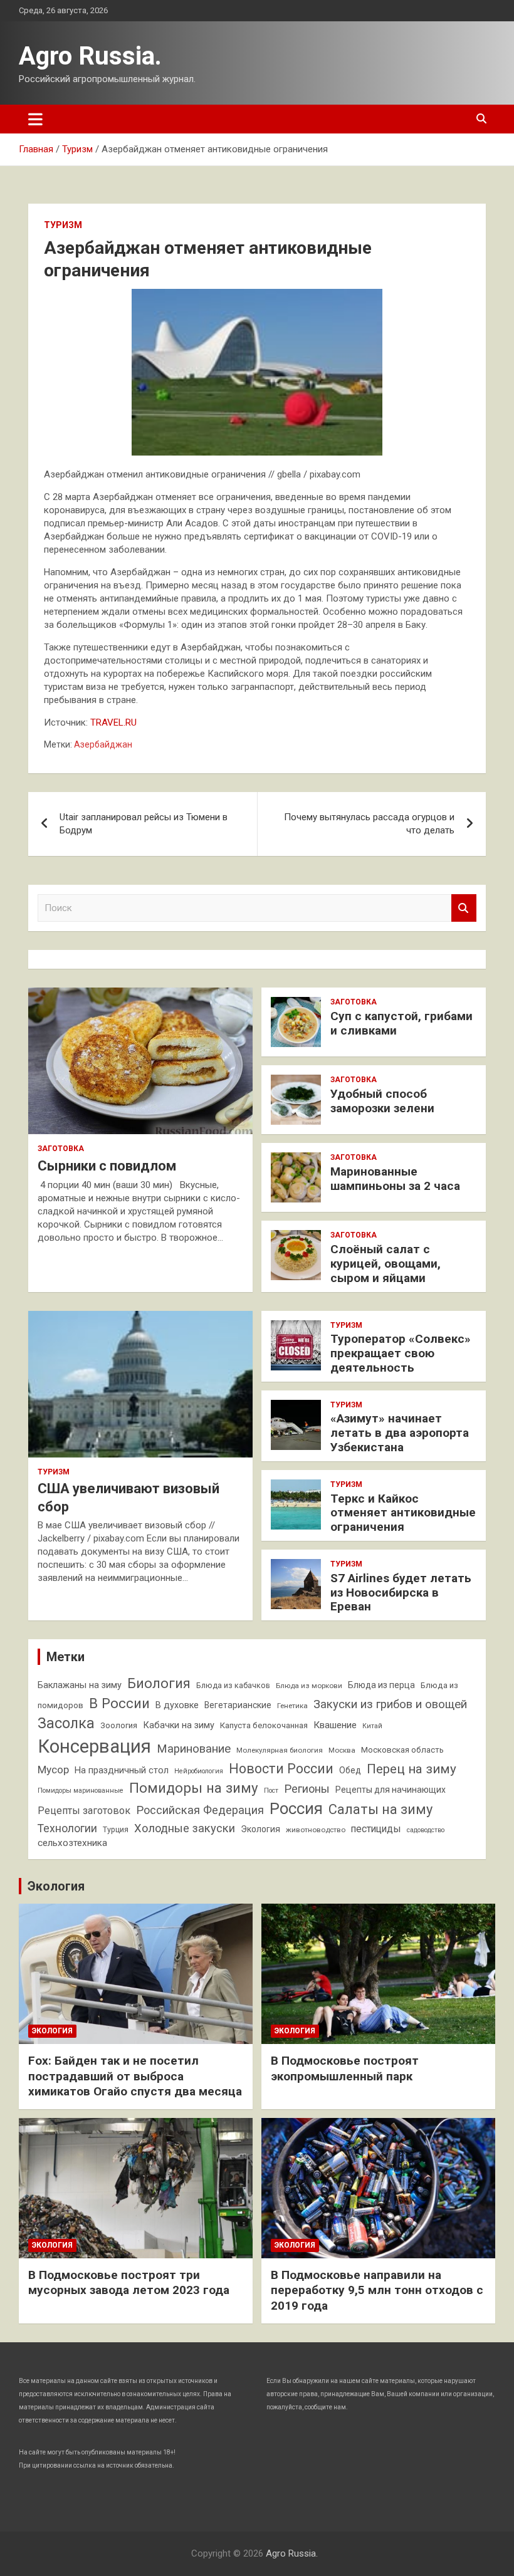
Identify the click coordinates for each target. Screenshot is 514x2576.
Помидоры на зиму (194, 1788)
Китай (372, 1726)
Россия (296, 1808)
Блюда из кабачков (233, 1685)
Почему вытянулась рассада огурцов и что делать (369, 824)
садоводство (426, 1830)
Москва (342, 1750)
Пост (271, 1791)
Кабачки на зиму (179, 1725)
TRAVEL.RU (113, 722)
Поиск (464, 908)
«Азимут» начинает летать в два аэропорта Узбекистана (400, 1433)
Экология (260, 1829)
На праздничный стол (122, 1770)
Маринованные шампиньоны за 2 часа (395, 1179)
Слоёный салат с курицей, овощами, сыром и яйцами (385, 1264)
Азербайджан (103, 744)
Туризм (63, 225)
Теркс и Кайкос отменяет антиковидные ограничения (403, 1513)
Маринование (194, 1749)
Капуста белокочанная (264, 1725)
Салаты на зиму (380, 1809)
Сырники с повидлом (107, 1166)
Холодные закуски (185, 1828)
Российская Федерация (200, 1810)
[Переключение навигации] (35, 119)
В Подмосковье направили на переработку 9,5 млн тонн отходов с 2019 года (377, 2290)
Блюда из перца (381, 1685)
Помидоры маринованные (81, 1791)
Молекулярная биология (280, 1750)
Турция (116, 1829)
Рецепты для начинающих (391, 1790)
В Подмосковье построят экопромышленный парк (345, 2068)
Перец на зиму (412, 1769)
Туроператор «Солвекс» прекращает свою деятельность (401, 1353)
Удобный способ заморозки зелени (382, 1101)
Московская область (402, 1750)
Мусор (53, 1770)
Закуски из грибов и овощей (390, 1704)
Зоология (119, 1725)
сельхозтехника (72, 1843)
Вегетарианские (238, 1705)
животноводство (316, 1830)
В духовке (177, 1705)
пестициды (376, 1829)
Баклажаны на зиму (80, 1685)
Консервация (94, 1746)
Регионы (307, 1789)
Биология (159, 1683)
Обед (350, 1770)
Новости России (281, 1769)
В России (119, 1703)
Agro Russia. (90, 56)
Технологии (67, 1828)
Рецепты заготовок (84, 1811)
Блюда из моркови (309, 1686)
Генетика (292, 1706)
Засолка (66, 1723)
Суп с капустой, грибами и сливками (401, 1023)
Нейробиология (199, 1771)
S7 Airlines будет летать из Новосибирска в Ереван (401, 1593)
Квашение (335, 1725)
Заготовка (61, 1149)
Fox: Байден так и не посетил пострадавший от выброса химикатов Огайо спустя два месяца (135, 2076)
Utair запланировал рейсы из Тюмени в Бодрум (144, 824)
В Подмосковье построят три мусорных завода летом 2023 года (129, 2283)
